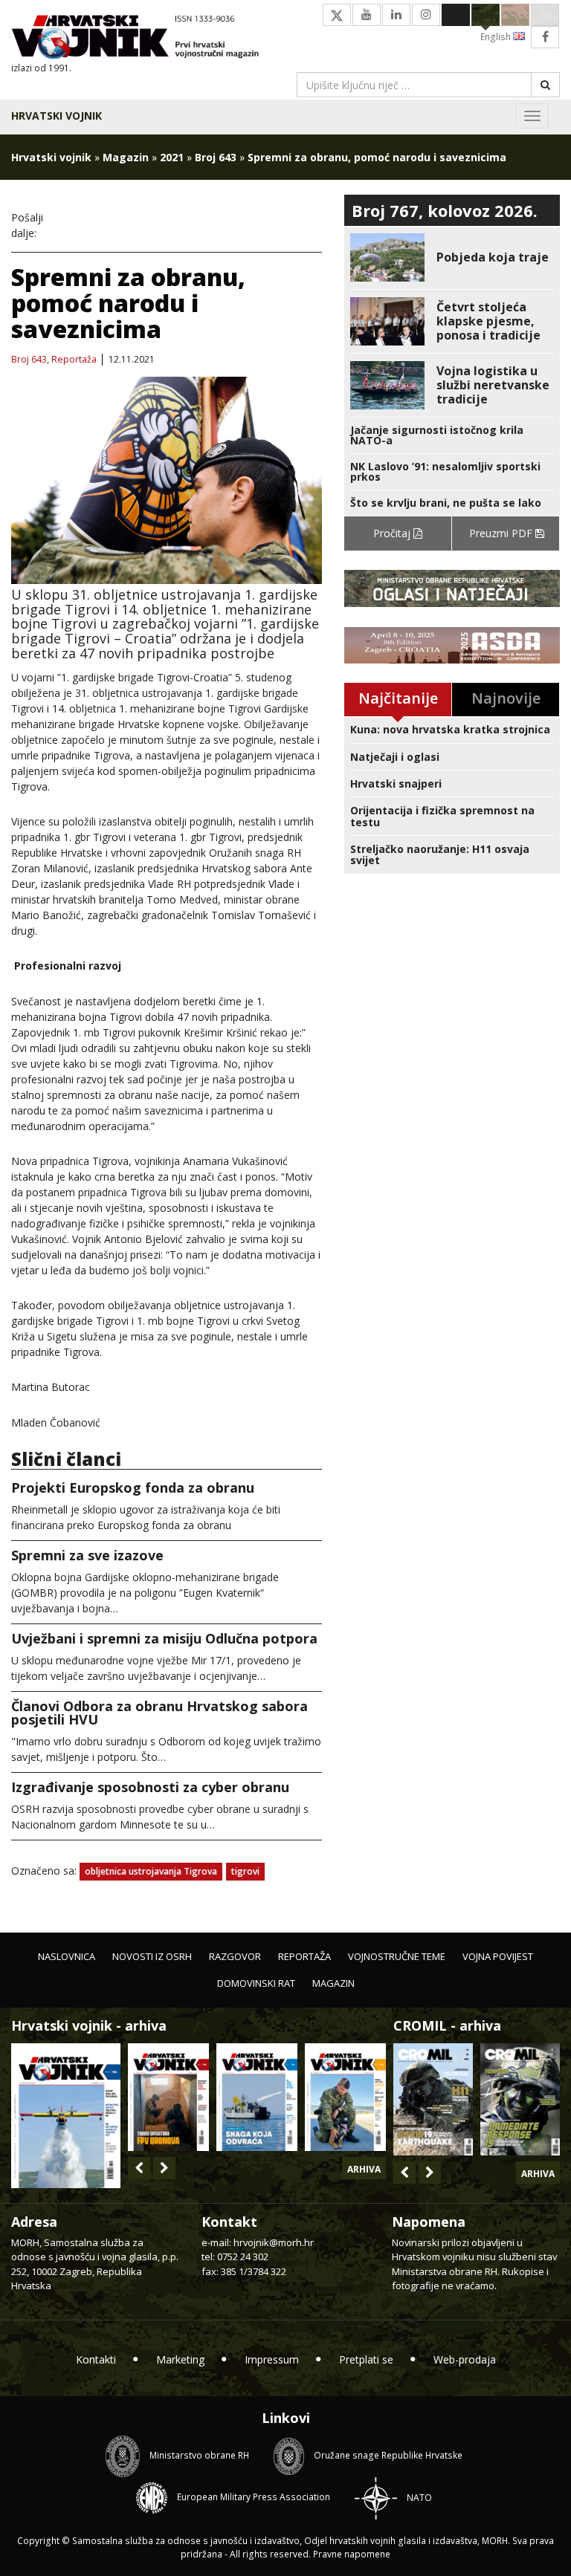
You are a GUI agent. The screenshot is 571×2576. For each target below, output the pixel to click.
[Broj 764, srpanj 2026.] (257, 2097)
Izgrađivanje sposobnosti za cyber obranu (150, 1787)
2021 (172, 157)
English (497, 37)
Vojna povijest (498, 1956)
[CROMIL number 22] (520, 2099)
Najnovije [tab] (506, 698)
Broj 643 (216, 157)
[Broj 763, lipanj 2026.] (345, 2097)
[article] (452, 257)
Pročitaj (393, 533)
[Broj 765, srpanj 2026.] (168, 2097)
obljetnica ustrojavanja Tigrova (151, 1871)
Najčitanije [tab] (398, 698)
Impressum (272, 2359)
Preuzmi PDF (502, 533)
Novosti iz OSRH (152, 1956)
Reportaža (74, 360)
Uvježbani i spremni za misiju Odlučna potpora (164, 1638)
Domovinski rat (256, 1983)
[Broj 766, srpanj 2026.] (66, 2114)
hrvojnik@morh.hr (274, 2242)
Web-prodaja (465, 2359)
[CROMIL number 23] (433, 2099)
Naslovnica (67, 1956)
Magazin (126, 157)
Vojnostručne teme (397, 1956)
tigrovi (245, 1871)
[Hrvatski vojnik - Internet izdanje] (143, 38)
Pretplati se (366, 2359)
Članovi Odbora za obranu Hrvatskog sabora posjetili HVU (159, 1713)
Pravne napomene (352, 2554)
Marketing (180, 2359)
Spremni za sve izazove (87, 1555)
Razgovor (235, 1956)
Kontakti (96, 2359)
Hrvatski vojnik (57, 116)
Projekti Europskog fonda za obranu (133, 1487)
